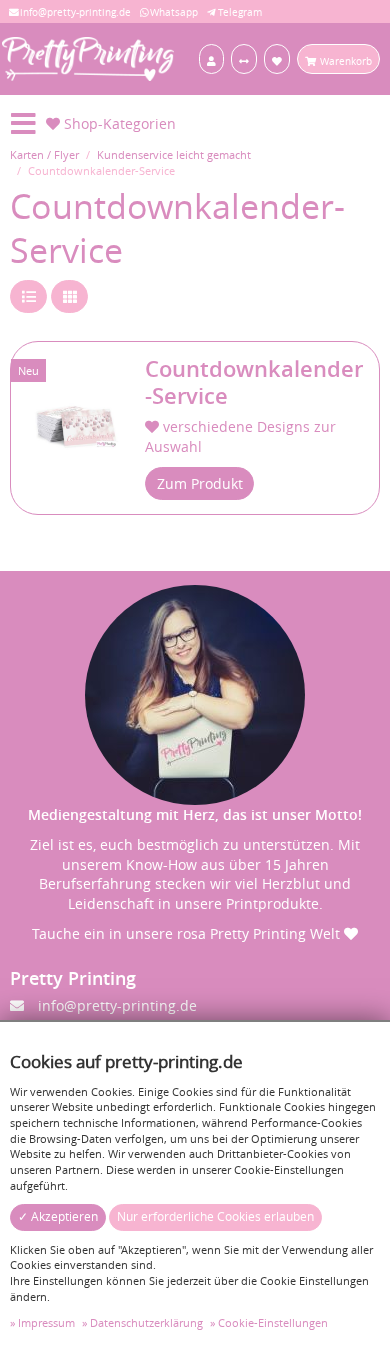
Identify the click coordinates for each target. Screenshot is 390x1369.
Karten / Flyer (44, 154)
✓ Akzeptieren (58, 1216)
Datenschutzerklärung (146, 1322)
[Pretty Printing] (88, 57)
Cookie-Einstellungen (273, 1322)
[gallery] (69, 297)
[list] (28, 297)
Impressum (46, 1322)
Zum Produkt (200, 483)
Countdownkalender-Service (254, 382)
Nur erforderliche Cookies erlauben (215, 1216)
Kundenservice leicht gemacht (174, 154)
